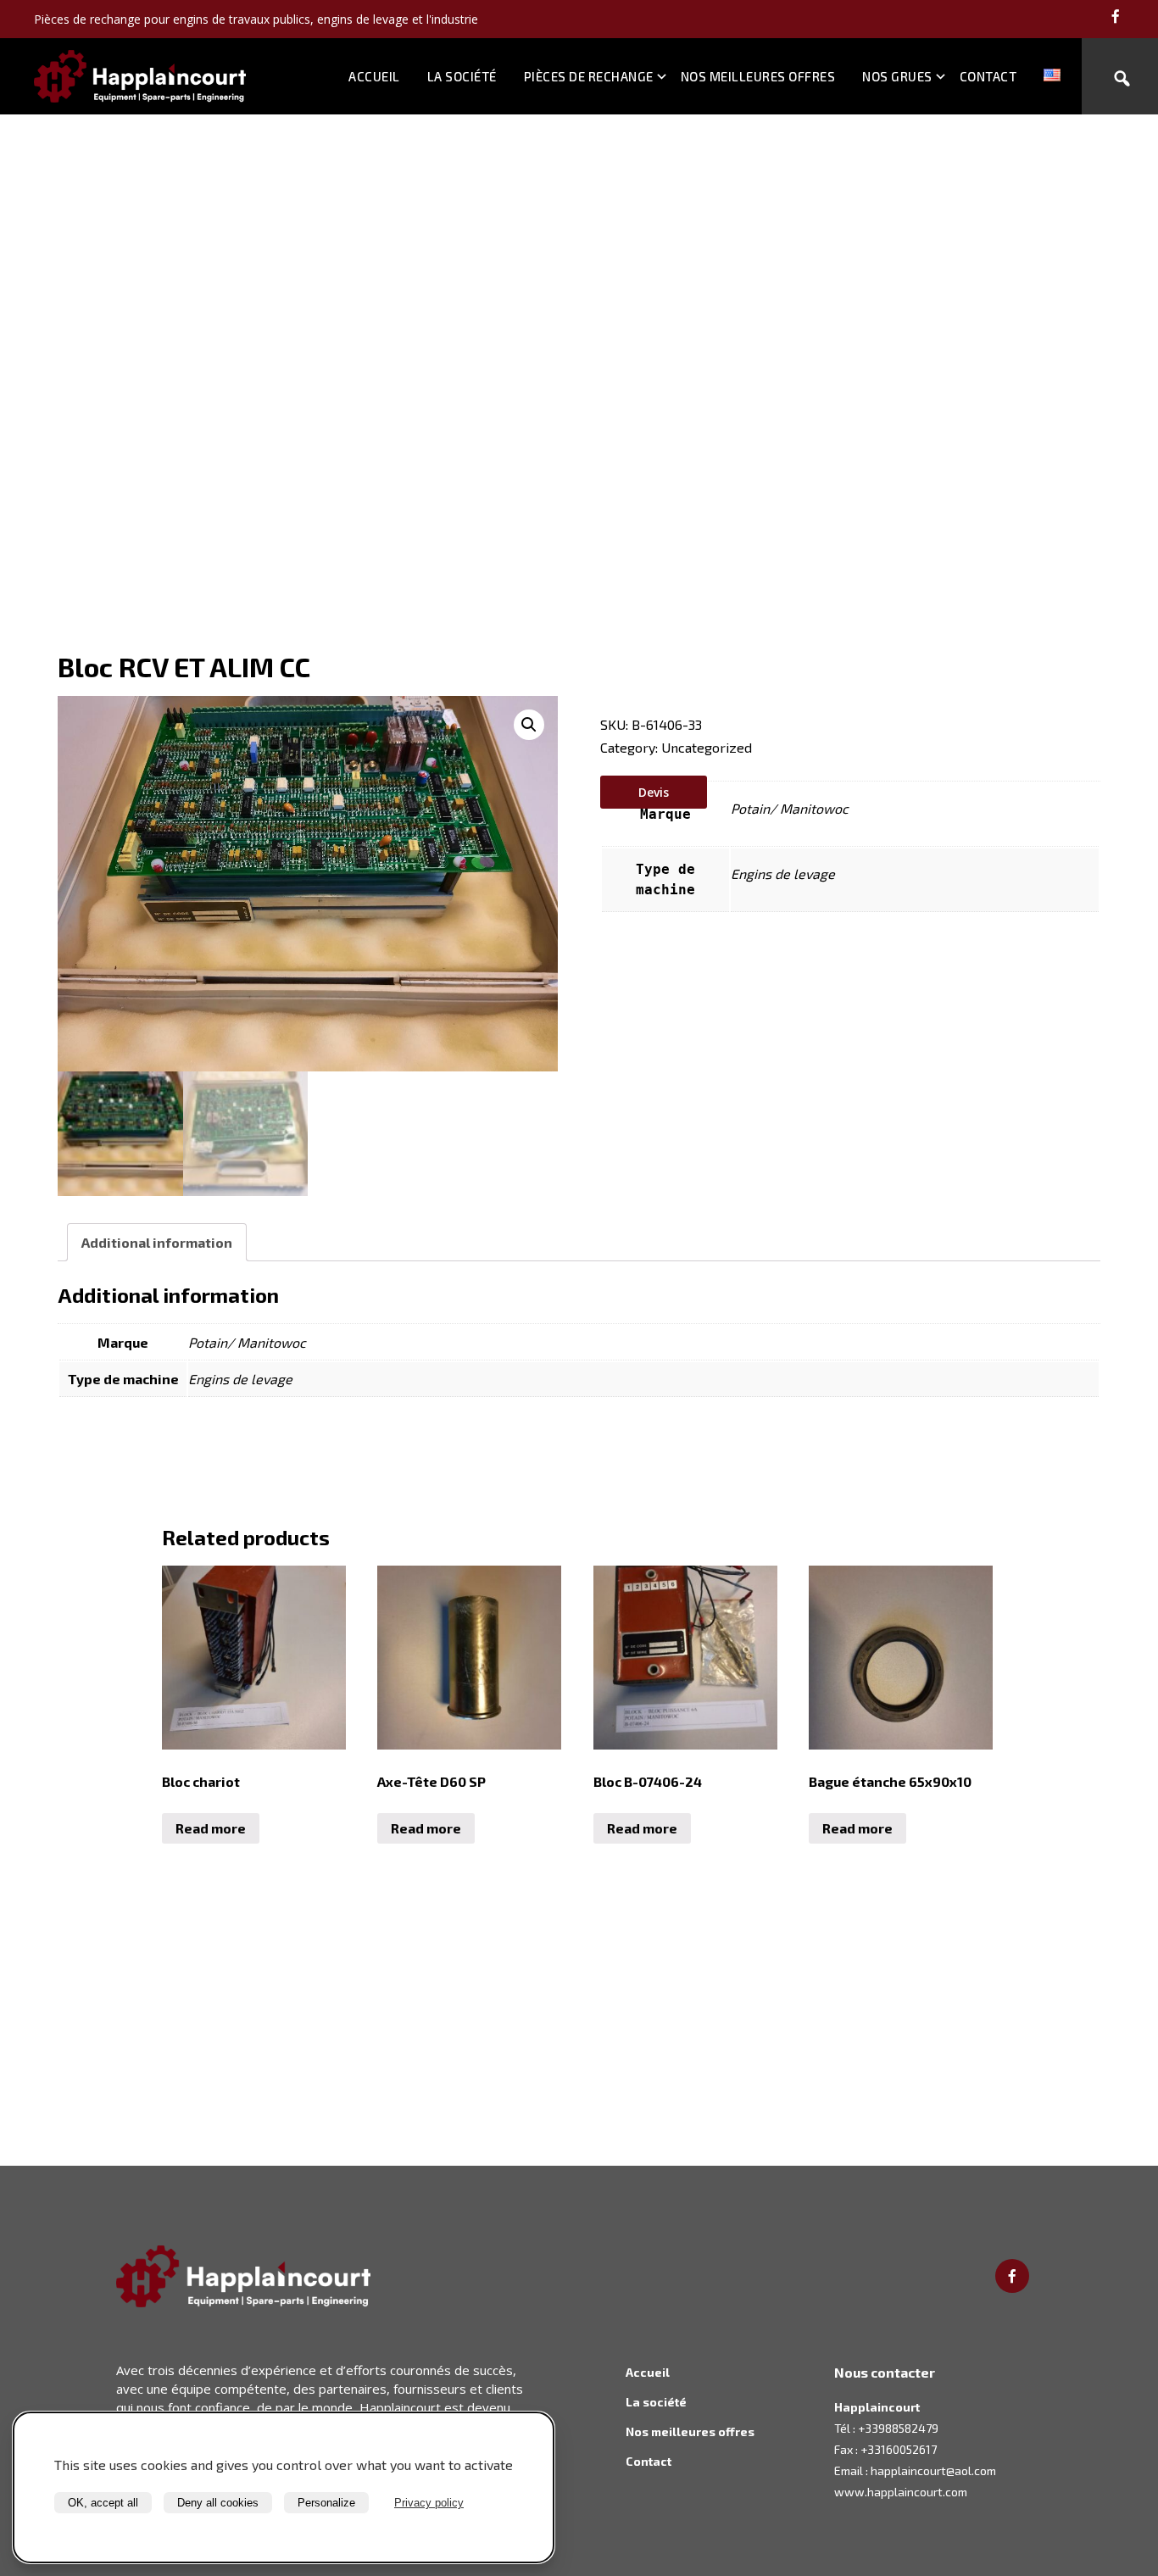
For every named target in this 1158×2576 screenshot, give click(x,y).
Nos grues (897, 76)
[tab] (157, 1242)
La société (462, 76)
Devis (654, 792)
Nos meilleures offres (758, 76)
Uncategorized (707, 747)
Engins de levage (783, 874)
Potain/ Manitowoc (790, 808)
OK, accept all (103, 2503)
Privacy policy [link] (429, 2503)
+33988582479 (898, 2428)
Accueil (374, 76)
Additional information (157, 1242)
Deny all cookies (218, 2503)
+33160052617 (899, 2449)
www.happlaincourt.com (901, 2492)
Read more (211, 1828)
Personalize (326, 2503)
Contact (988, 76)
